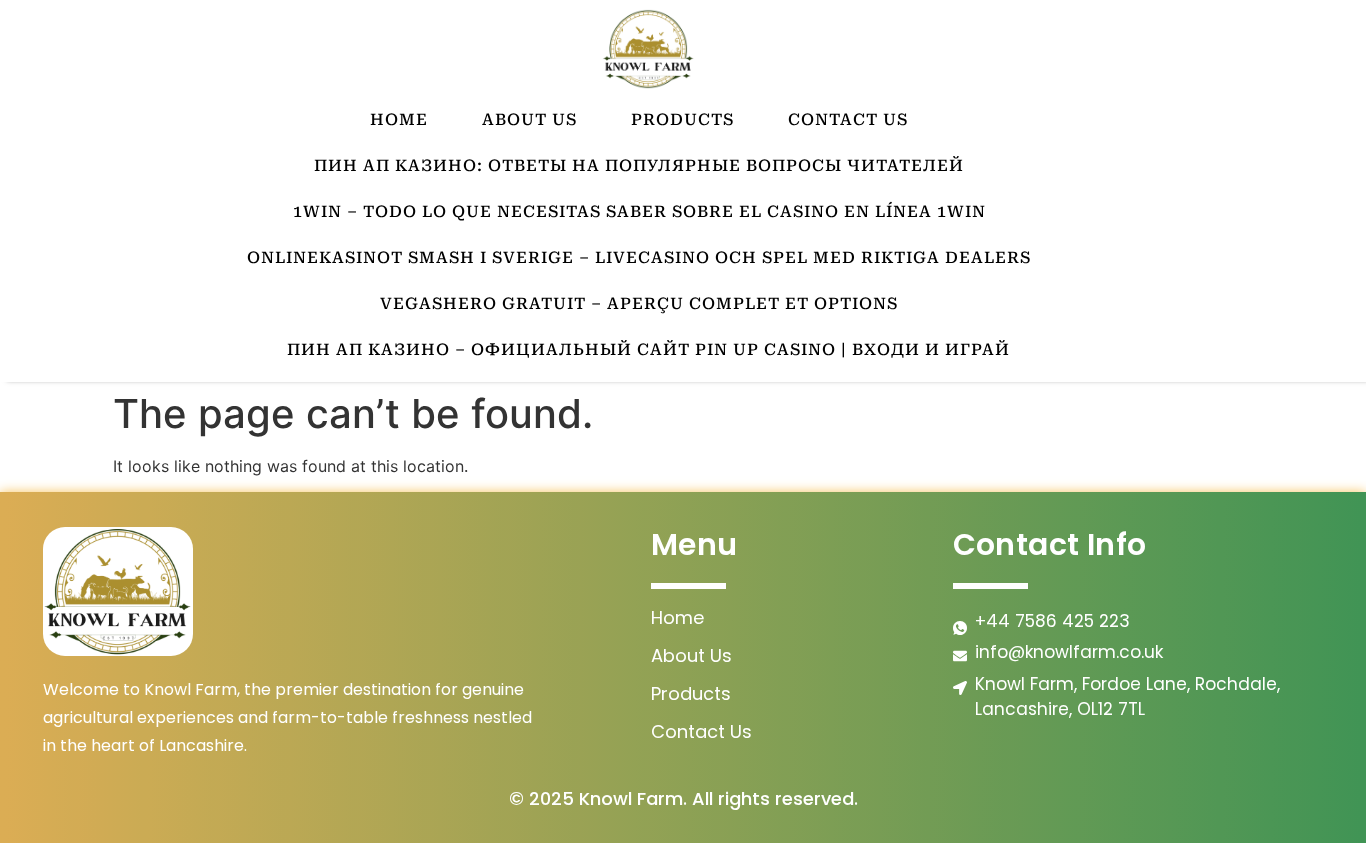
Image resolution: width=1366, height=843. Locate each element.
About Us (529, 119)
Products (682, 119)
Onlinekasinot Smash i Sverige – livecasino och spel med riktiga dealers (639, 257)
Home (399, 119)
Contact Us (848, 119)
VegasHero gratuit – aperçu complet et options (639, 303)
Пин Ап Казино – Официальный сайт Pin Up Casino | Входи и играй (648, 349)
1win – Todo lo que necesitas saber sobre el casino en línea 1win (639, 211)
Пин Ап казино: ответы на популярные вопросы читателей (639, 165)
